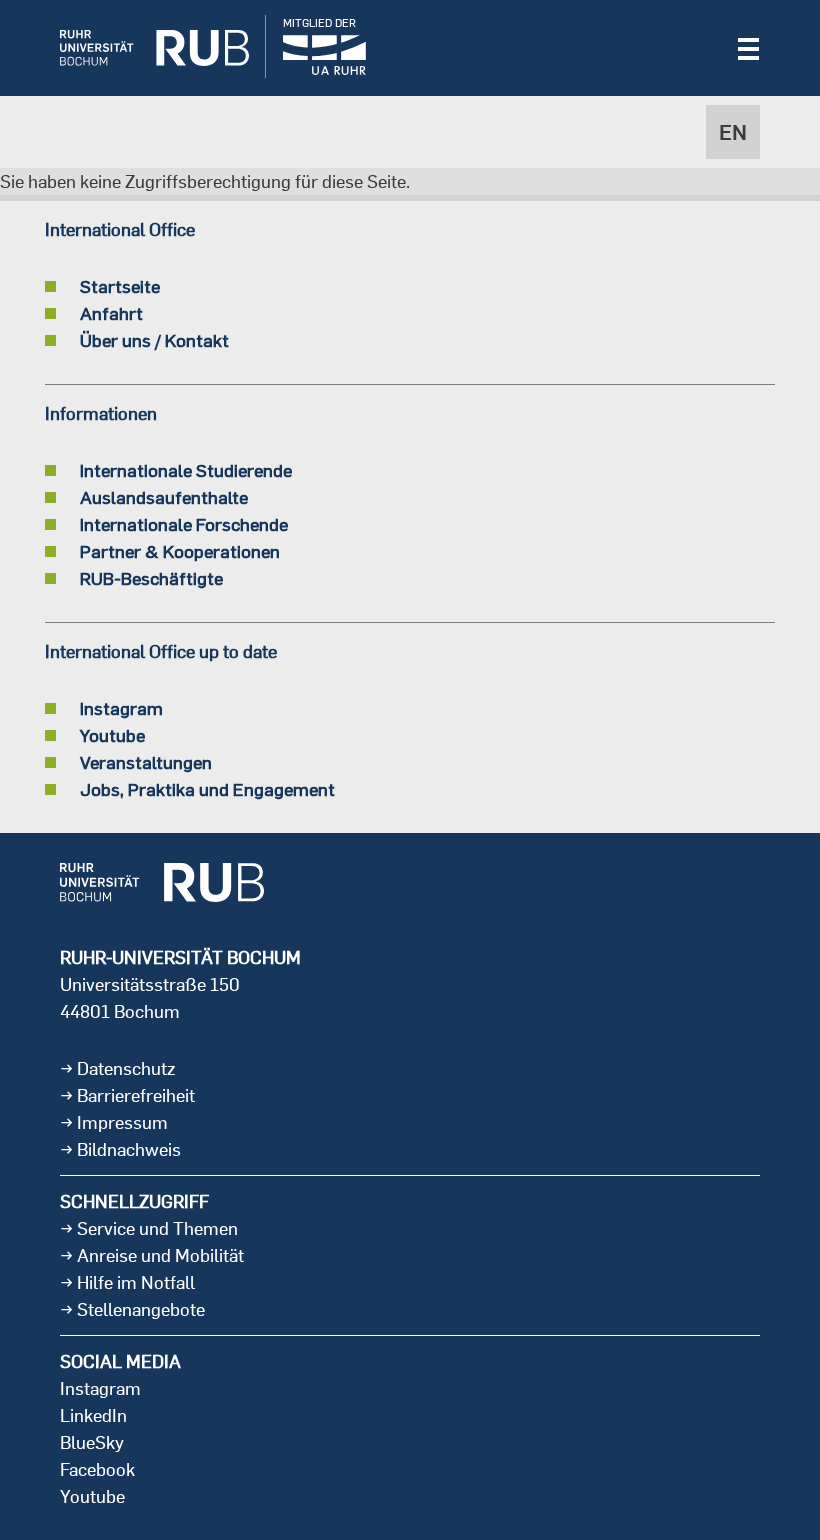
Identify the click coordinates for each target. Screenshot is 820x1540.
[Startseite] (139, 48)
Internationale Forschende (184, 524)
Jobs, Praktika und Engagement (207, 789)
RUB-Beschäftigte (151, 578)
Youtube (112, 735)
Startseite (120, 286)
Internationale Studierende (186, 470)
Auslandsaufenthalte (164, 497)
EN (733, 132)
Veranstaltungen (146, 762)
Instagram (121, 708)
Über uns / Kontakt (154, 340)
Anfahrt (111, 313)
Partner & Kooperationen (180, 551)
